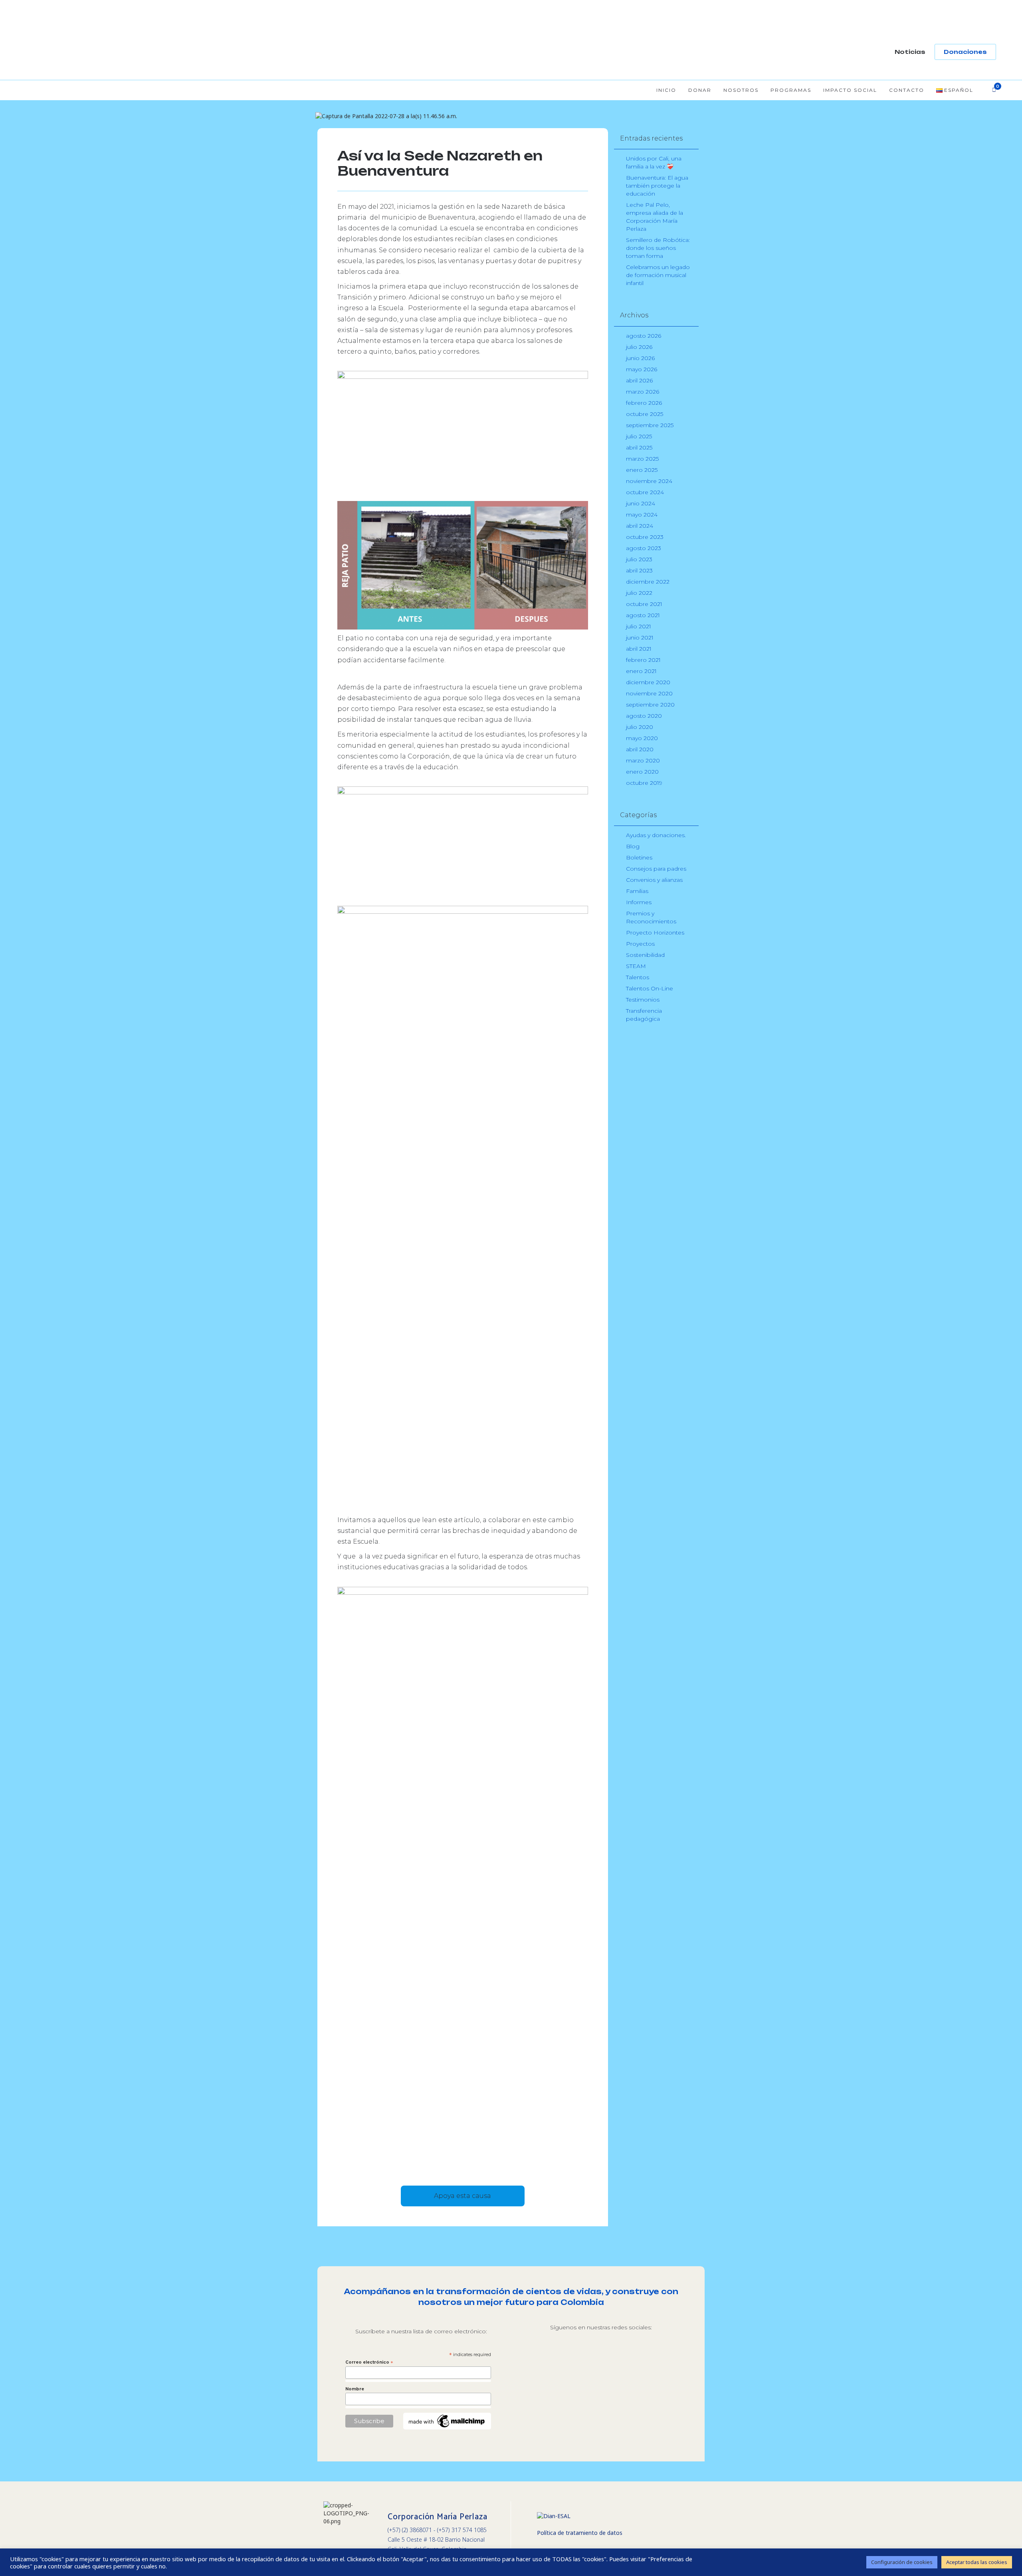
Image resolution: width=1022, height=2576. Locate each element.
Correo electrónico (369, 2362)
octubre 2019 (644, 783)
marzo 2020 (643, 760)
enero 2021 (641, 671)
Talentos (638, 977)
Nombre (355, 2389)
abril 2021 (639, 649)
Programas (791, 90)
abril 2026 (639, 380)
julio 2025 (639, 436)
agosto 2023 (644, 548)
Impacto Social (850, 90)
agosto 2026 (644, 336)
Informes (639, 902)
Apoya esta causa (462, 2196)
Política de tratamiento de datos (580, 2533)
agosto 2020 (644, 716)
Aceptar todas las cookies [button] (977, 2562)
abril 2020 (640, 749)
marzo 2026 (643, 392)
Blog (633, 846)
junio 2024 (641, 503)
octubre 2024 (645, 492)
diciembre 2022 (648, 582)
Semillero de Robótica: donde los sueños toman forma (658, 248)
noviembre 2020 (649, 693)
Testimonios (643, 1000)
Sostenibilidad (645, 955)
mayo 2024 (642, 515)
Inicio (666, 90)
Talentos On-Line (650, 988)
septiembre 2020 (650, 705)
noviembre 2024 (649, 481)
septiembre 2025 (650, 425)
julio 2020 (640, 727)
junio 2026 (640, 358)
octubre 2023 (645, 537)
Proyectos (640, 944)
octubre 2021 (644, 604)
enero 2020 (642, 772)
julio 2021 (639, 626)
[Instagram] (567, 2362)
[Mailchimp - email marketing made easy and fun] (447, 2420)
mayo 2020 (642, 738)
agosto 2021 (643, 615)
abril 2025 (639, 447)
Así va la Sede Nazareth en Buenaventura (440, 163)
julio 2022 (639, 593)
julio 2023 (639, 559)
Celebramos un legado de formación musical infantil (658, 275)
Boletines (639, 857)
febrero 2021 (643, 660)
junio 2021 (640, 638)
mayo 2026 (642, 369)
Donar (700, 90)
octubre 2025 (645, 414)
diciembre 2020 (648, 682)
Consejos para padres (656, 869)
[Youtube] (634, 2362)
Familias (637, 891)
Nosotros (741, 90)
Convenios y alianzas (654, 880)
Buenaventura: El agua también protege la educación (657, 186)
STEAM (636, 966)
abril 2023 (639, 570)
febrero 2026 (644, 403)
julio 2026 (639, 347)
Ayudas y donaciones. (656, 835)
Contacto (907, 90)
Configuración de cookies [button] (902, 2562)
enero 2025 (642, 470)
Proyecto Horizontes (655, 933)
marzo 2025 (642, 459)
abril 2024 (640, 526)
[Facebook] (601, 2362)
